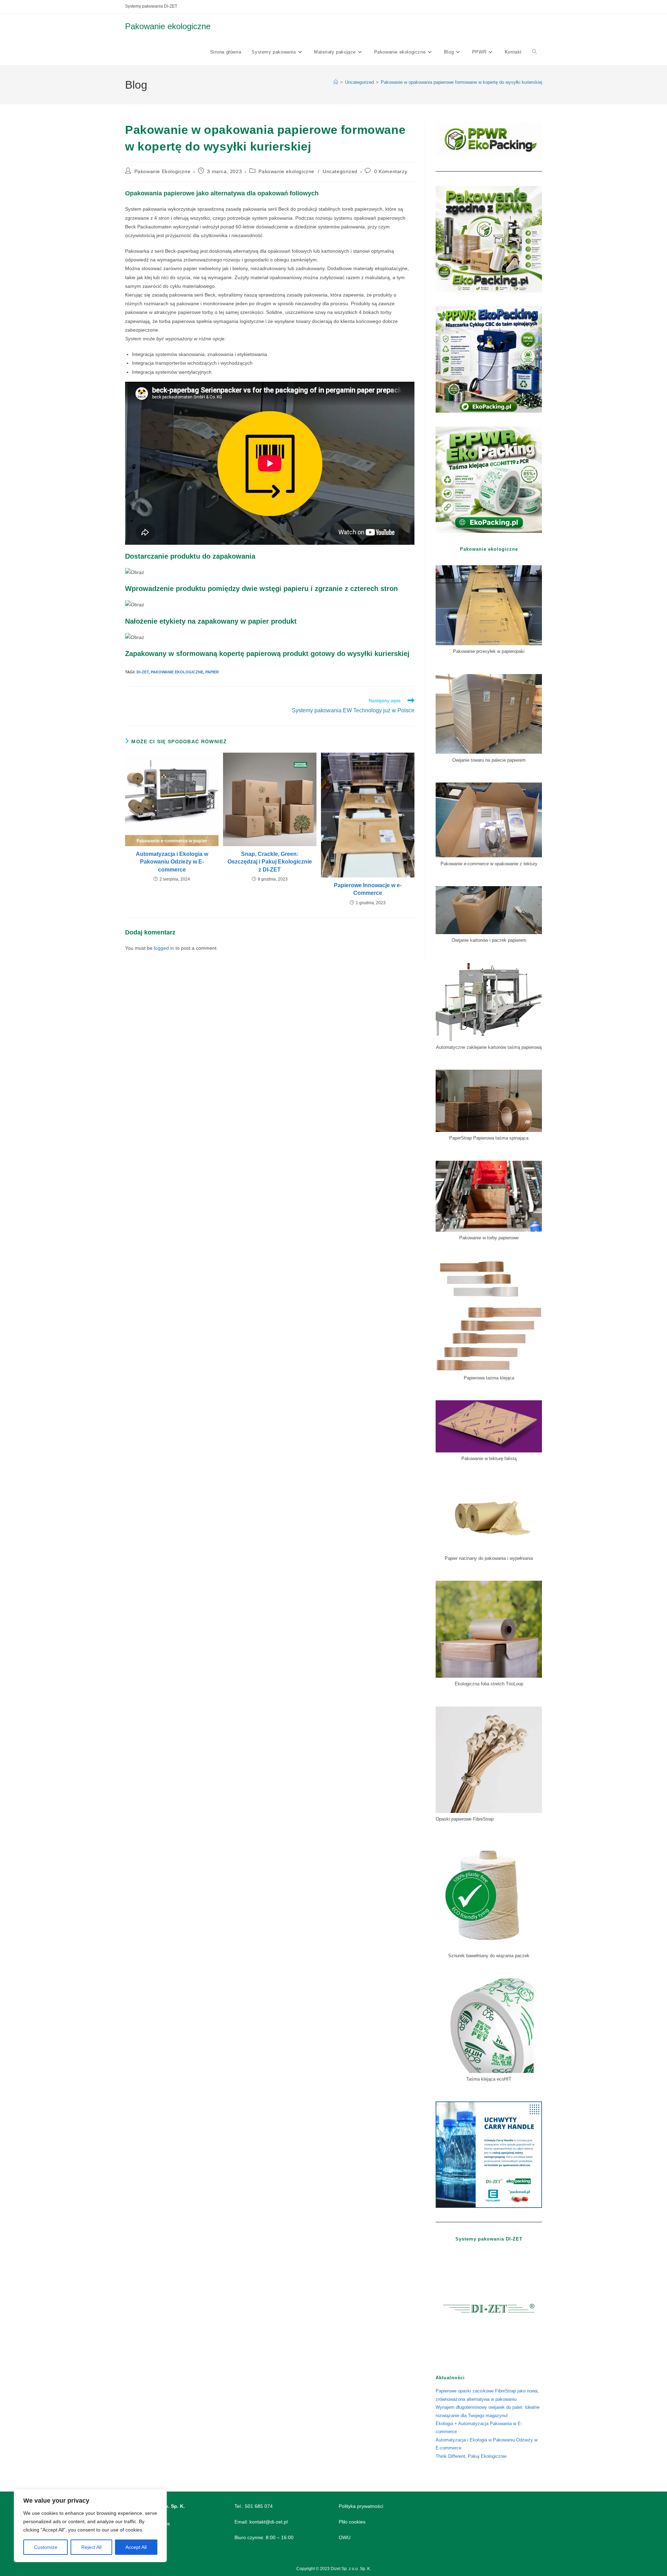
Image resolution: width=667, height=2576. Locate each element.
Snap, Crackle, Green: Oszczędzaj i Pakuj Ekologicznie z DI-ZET (270, 862)
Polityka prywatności (361, 2506)
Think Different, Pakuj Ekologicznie (471, 2456)
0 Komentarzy (391, 171)
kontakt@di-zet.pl (269, 2522)
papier (212, 672)
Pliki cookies (352, 2522)
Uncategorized (340, 171)
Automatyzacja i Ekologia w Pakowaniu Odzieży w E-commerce (172, 862)
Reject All (91, 2547)
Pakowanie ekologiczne (168, 26)
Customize (46, 2547)
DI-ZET (143, 672)
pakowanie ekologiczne (177, 672)
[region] (90, 2526)
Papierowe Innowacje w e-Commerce (368, 889)
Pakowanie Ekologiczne (163, 171)
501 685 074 (259, 2506)
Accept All (136, 2547)
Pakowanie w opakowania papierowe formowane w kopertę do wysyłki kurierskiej (462, 82)
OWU (345, 2537)
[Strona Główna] (336, 82)
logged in (164, 948)
